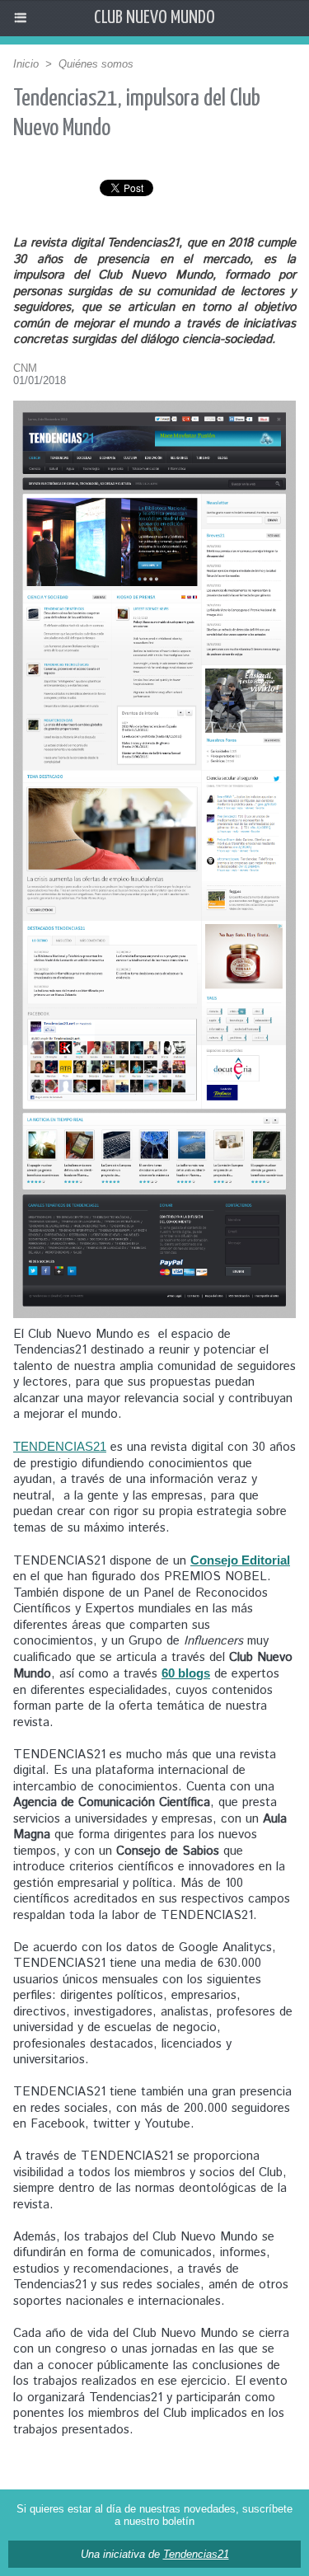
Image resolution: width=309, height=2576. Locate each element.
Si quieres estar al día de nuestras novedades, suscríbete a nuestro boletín (154, 2515)
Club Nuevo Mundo (154, 18)
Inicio (26, 64)
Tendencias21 (196, 2554)
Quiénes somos (96, 64)
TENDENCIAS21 (60, 1446)
